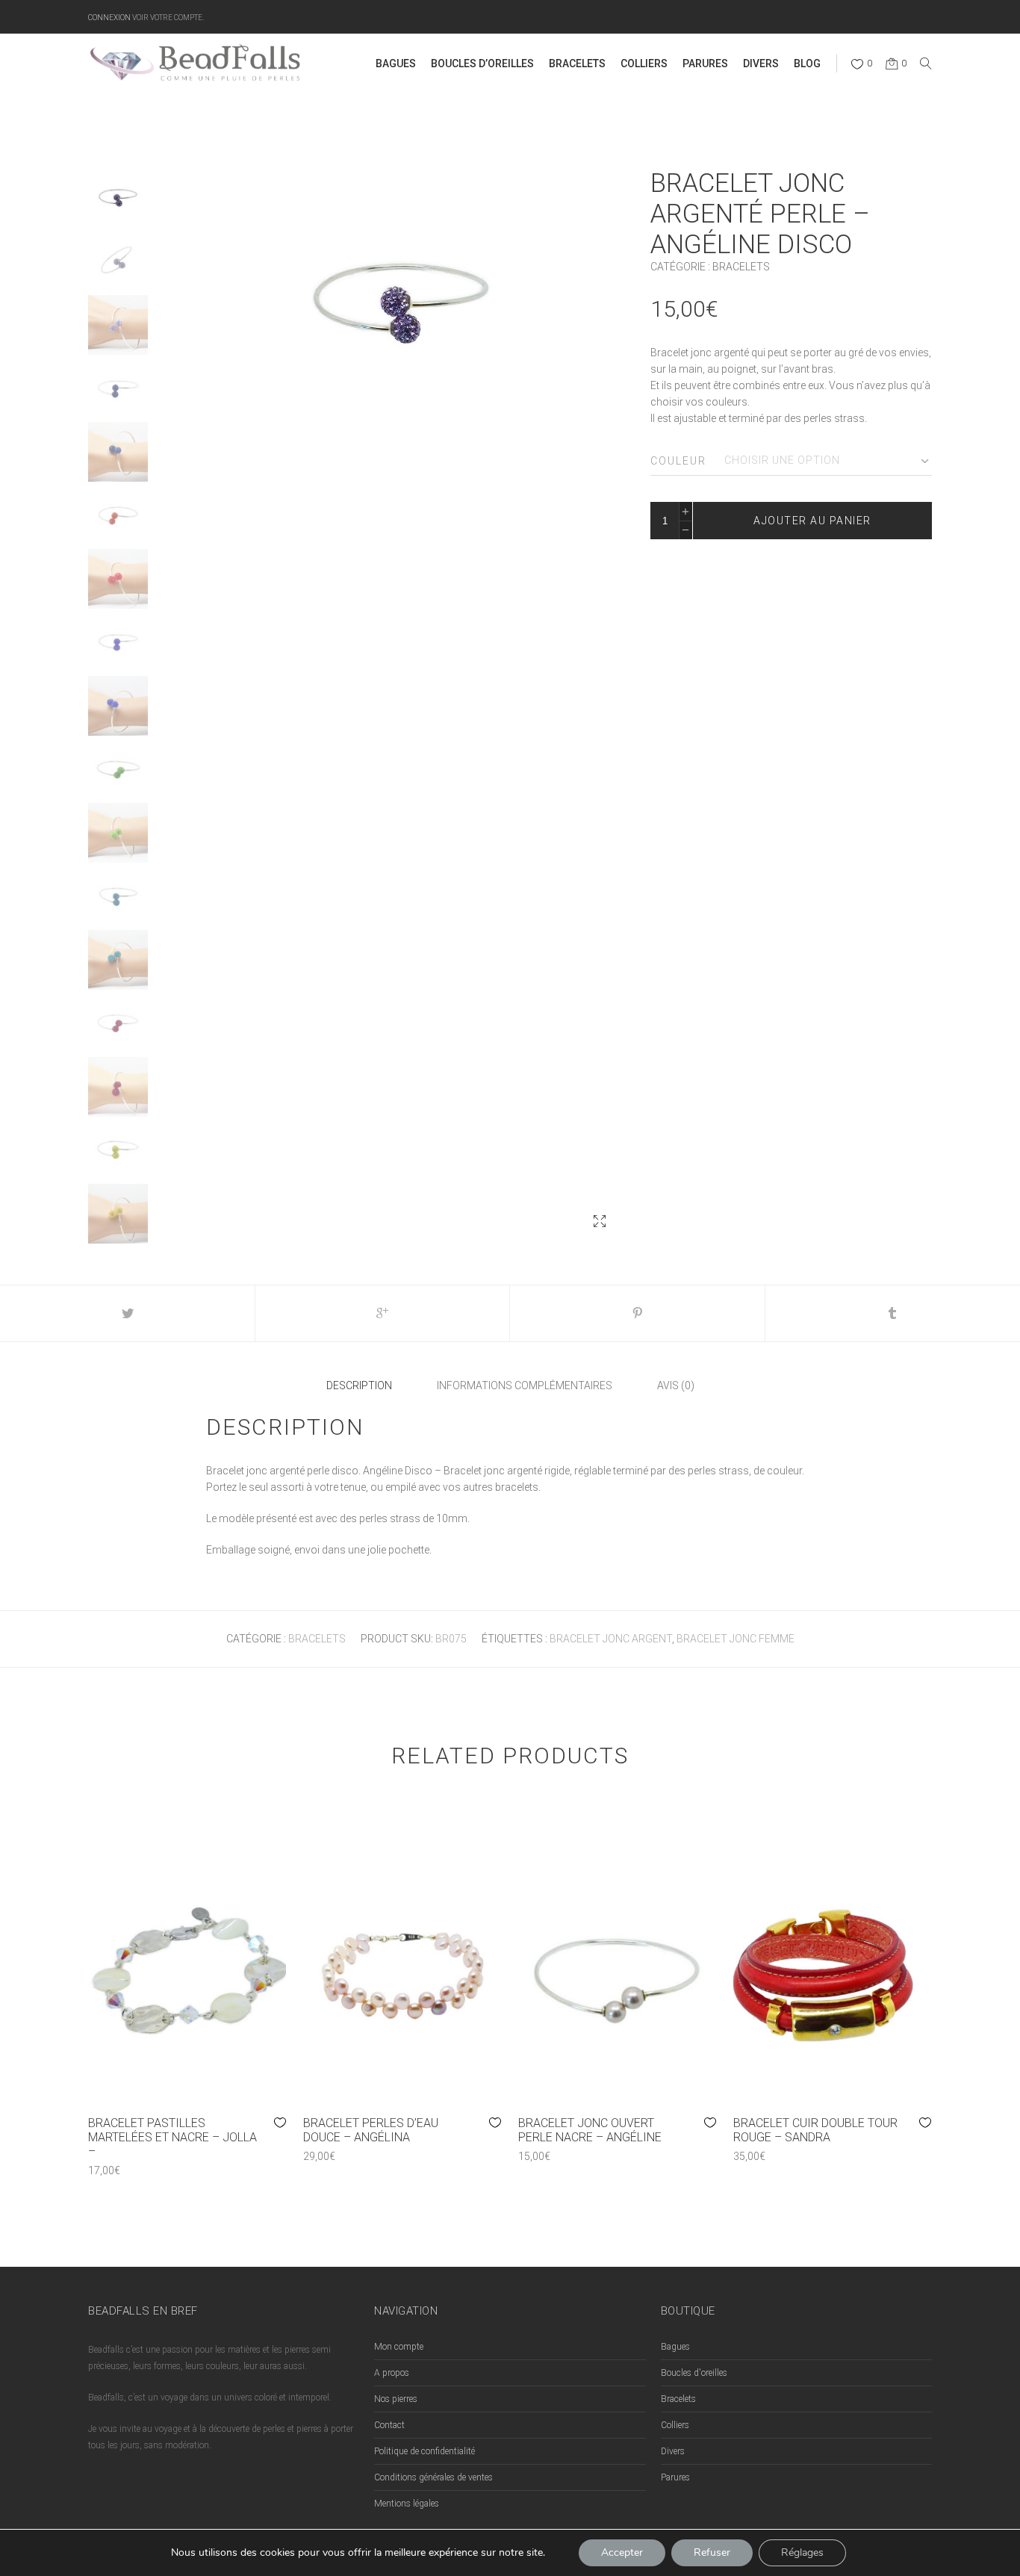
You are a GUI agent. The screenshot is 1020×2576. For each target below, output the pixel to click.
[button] (600, 1221)
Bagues (675, 2347)
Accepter (622, 2552)
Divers (673, 2451)
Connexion (109, 17)
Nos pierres (396, 2399)
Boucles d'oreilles (694, 2373)
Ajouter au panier (812, 521)
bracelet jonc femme (736, 1639)
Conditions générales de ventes (433, 2477)
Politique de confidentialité (425, 2451)
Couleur (678, 461)
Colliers (675, 2425)
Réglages (802, 2552)
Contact (389, 2425)
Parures (675, 2477)
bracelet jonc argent (611, 1639)
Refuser (712, 2552)
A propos (392, 2373)
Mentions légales (407, 2504)
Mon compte (399, 2347)
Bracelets (741, 267)
